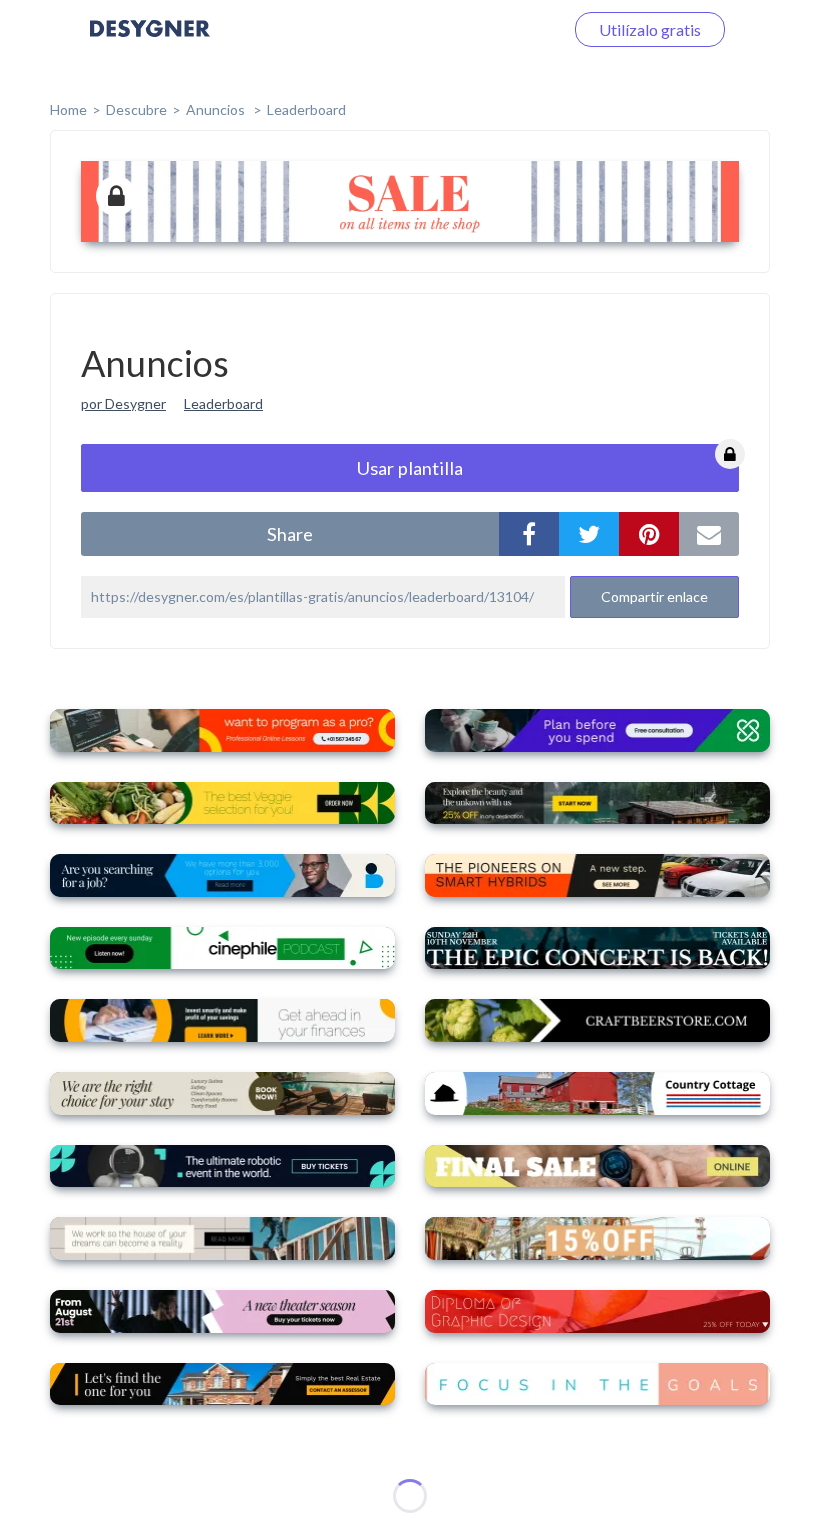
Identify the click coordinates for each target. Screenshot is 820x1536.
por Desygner (123, 403)
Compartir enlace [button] (654, 596)
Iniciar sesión (494, 29)
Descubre (136, 109)
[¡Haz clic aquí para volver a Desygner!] (150, 42)
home (68, 109)
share (290, 534)
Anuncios (217, 109)
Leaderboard (306, 109)
